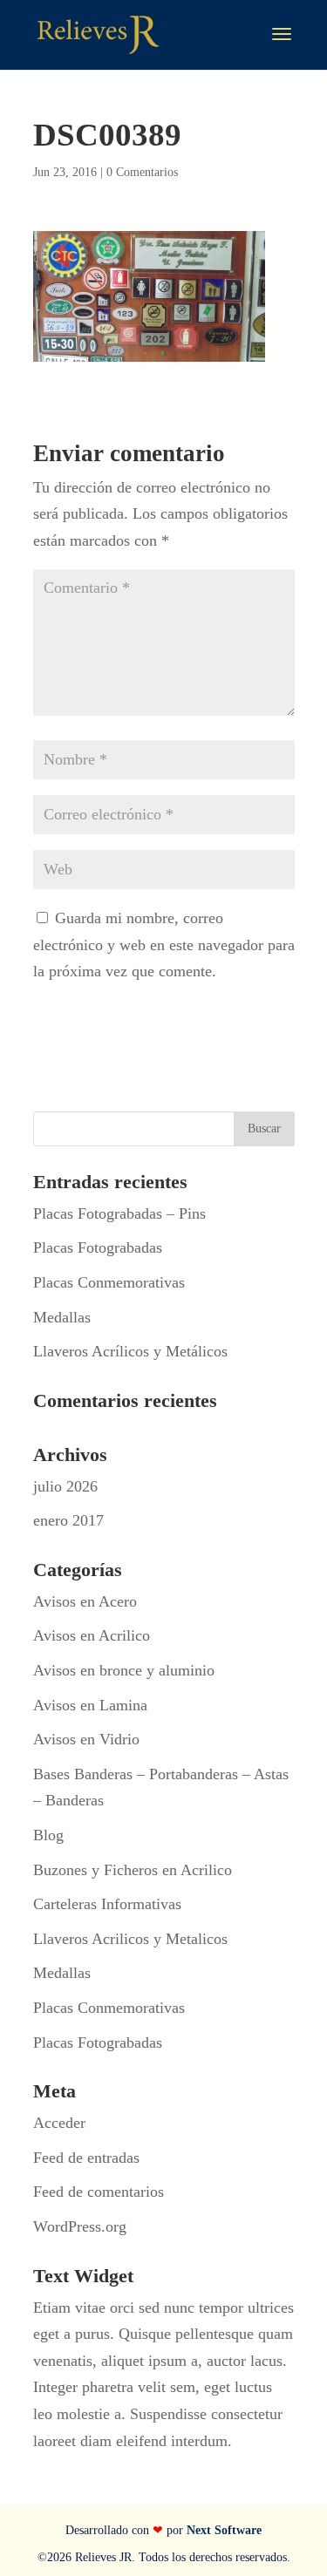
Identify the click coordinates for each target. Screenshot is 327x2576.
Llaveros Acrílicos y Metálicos (130, 1351)
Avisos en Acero (85, 1601)
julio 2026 (65, 1486)
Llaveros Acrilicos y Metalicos (130, 1939)
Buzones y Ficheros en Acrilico (133, 1870)
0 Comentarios (142, 172)
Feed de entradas (86, 2158)
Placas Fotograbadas (98, 1247)
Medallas (62, 1317)
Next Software (224, 2530)
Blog (48, 1835)
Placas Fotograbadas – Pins (119, 1213)
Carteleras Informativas (107, 1904)
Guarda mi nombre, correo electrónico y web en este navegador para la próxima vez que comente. (164, 945)
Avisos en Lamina (90, 1705)
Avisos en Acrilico (92, 1635)
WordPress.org (80, 2226)
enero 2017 (68, 1520)
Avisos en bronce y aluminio (124, 1670)
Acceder (59, 2123)
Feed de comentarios (99, 2192)
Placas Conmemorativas (109, 1282)
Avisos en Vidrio (86, 1739)
